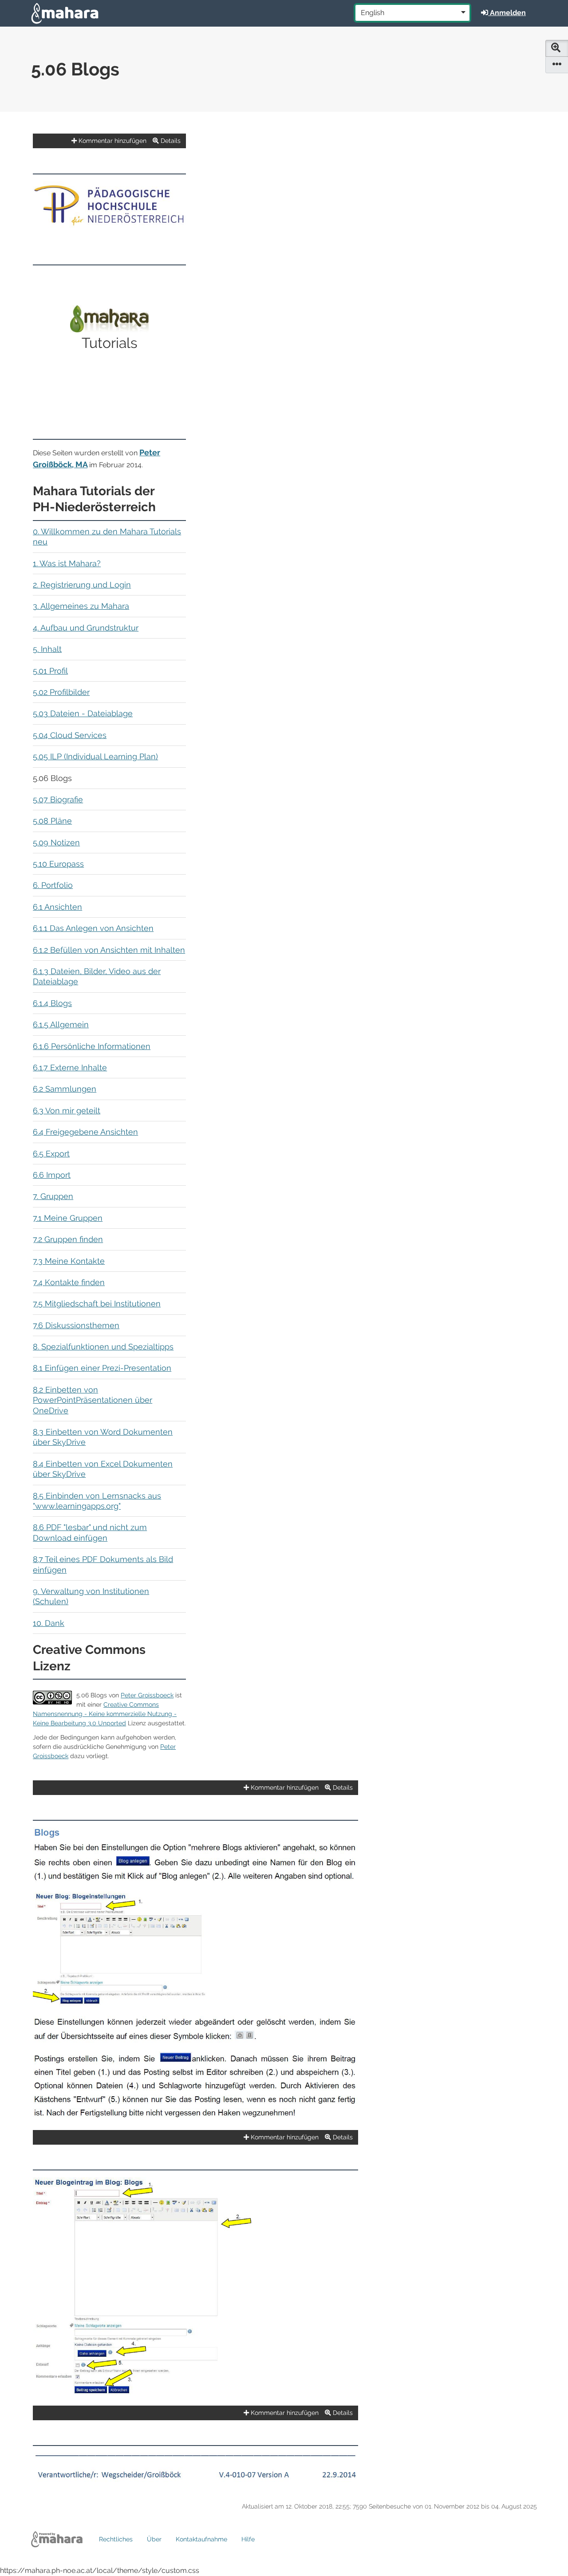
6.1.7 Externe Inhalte (70, 1067)
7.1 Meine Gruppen (68, 1218)
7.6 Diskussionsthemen (76, 1325)
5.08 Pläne (52, 821)
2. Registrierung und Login (82, 585)
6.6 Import (52, 1175)
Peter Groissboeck (147, 1695)
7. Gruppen (53, 1196)
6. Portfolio (53, 885)
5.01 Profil (50, 671)
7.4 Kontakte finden (69, 1282)
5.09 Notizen (56, 842)
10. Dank (49, 1623)
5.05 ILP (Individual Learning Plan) (95, 756)
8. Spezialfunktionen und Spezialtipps (103, 1347)
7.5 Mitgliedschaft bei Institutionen (97, 1304)
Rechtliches (116, 2539)
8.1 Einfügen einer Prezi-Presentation (102, 1368)
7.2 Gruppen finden (68, 1239)
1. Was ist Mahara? (67, 563)
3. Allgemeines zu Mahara (81, 606)
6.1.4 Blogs (52, 1003)
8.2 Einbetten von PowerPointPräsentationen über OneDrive (93, 1400)
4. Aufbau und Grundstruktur (86, 628)
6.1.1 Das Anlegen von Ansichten (93, 928)
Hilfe (248, 2539)
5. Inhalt (47, 649)
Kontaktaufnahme (201, 2539)
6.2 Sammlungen (65, 1089)
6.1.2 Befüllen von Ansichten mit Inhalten (109, 950)
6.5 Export (51, 1154)
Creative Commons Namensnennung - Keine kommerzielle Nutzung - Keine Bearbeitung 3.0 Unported (105, 1714)
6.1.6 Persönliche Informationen (92, 1046)
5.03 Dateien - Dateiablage (83, 713)
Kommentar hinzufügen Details (129, 141)
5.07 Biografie (58, 799)
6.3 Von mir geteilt (67, 1110)
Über (154, 2539)
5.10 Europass (58, 864)
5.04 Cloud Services (70, 735)
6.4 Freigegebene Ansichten (85, 1132)
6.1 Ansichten (57, 907)
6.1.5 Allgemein (61, 1024)
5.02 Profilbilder (61, 692)
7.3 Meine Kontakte (69, 1261)
